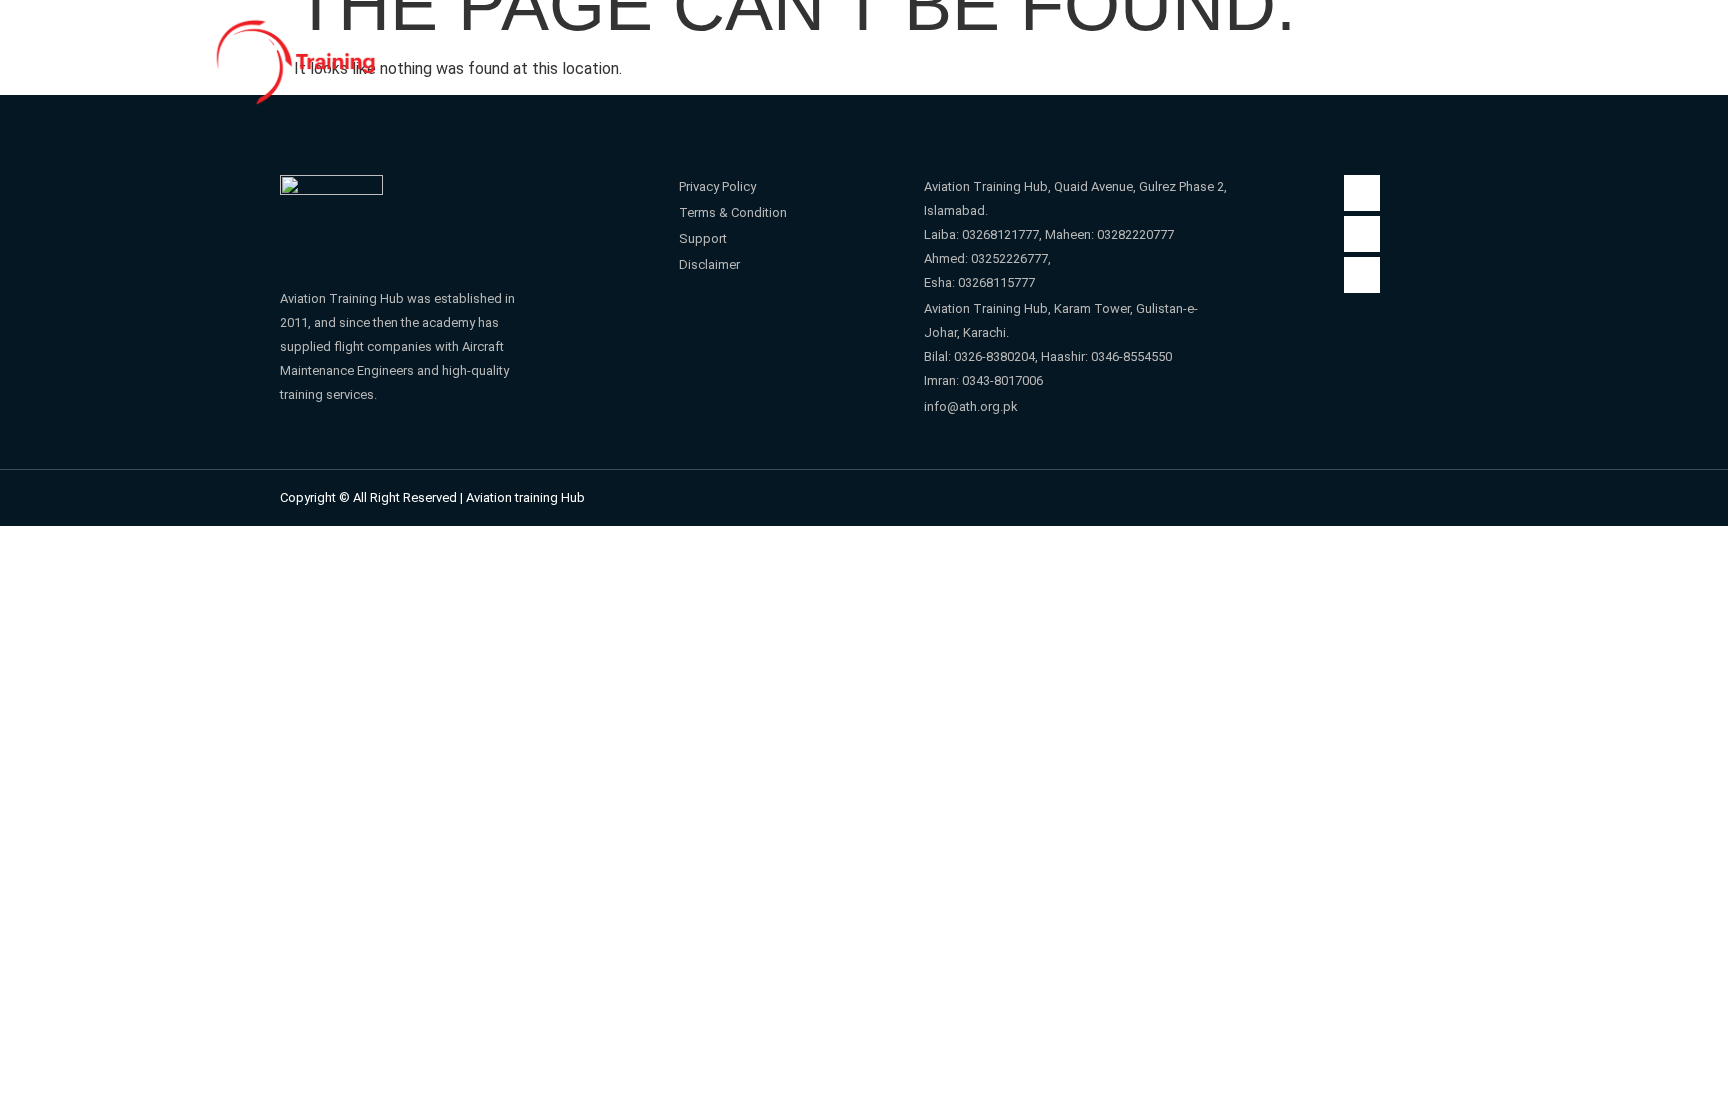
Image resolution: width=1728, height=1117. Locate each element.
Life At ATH (1124, 57)
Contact (1390, 57)
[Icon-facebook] (1362, 193)
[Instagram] (1362, 234)
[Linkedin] (1362, 275)
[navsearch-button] (1500, 56)
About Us (694, 57)
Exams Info (1274, 57)
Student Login (846, 57)
